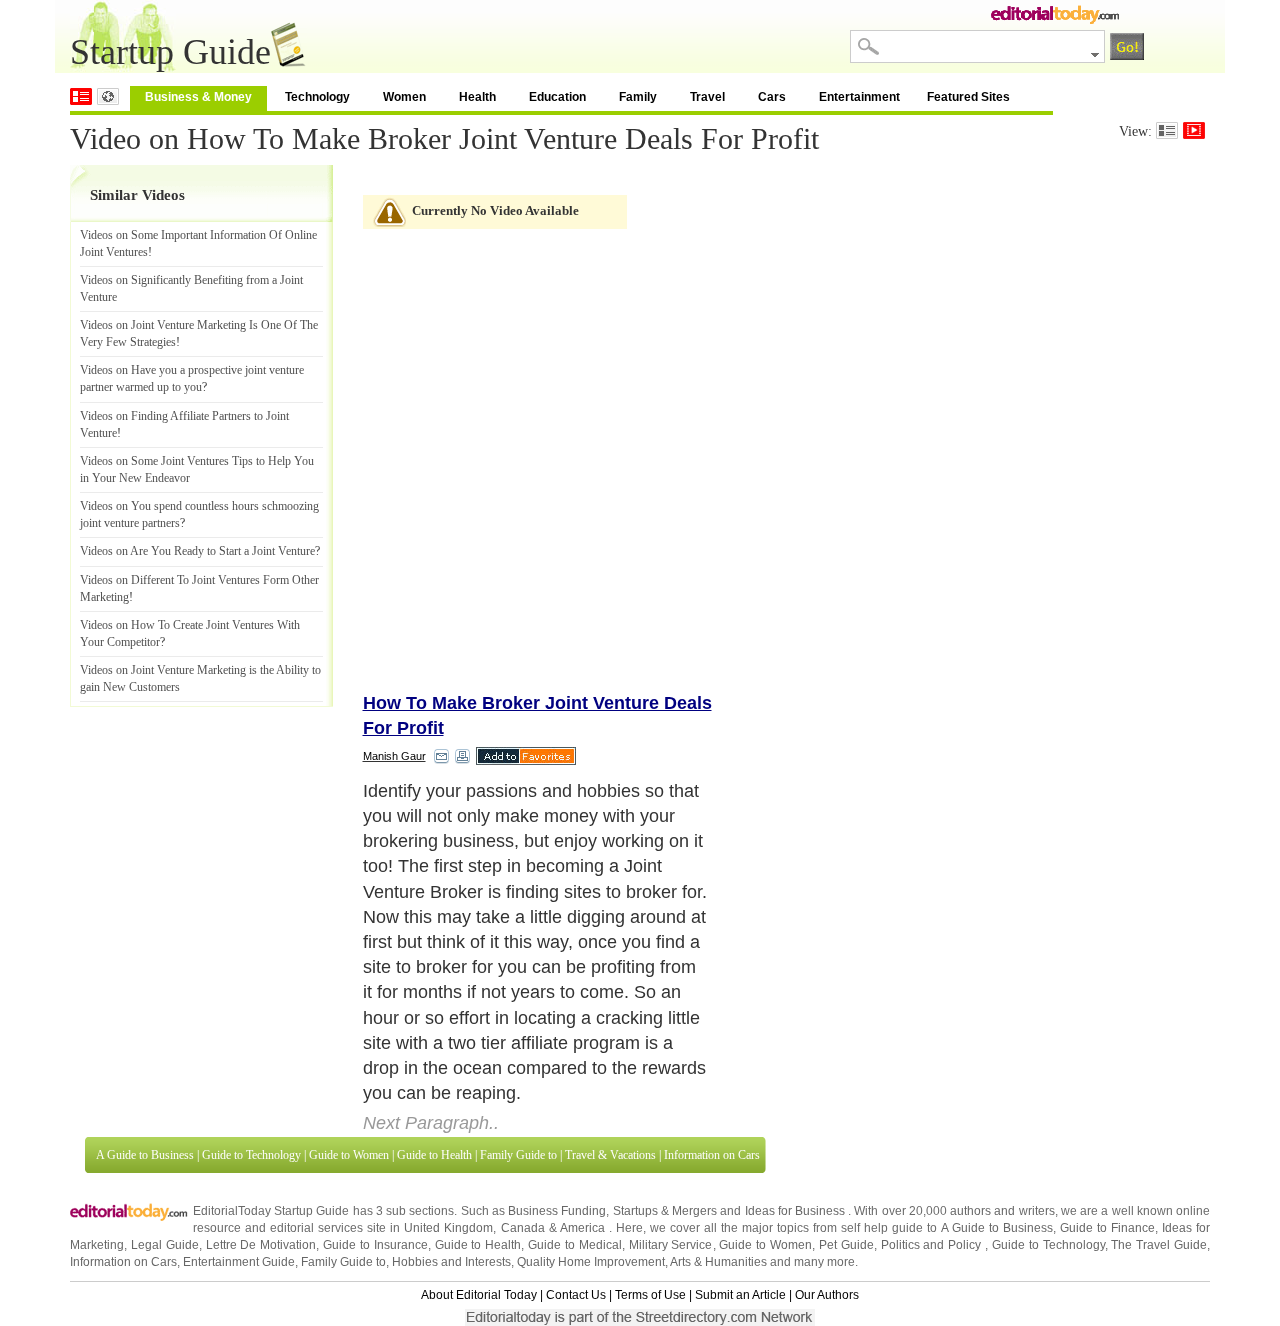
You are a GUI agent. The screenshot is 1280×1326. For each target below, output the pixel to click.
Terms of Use (650, 1144)
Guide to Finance (1107, 1077)
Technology (317, 97)
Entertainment (859, 97)
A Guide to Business (145, 1003)
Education (557, 97)
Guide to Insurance (375, 1094)
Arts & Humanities (718, 1111)
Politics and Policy (933, 1094)
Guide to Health (434, 1003)
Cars (772, 97)
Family (638, 97)
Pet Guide (846, 1094)
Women (404, 97)
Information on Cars (712, 1003)
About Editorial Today (479, 1144)
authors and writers (1002, 1059)
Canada (523, 1077)
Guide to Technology (251, 1003)
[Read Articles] (1167, 130)
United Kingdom (448, 1077)
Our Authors (827, 1144)
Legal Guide (165, 1094)
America (582, 1077)
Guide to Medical (575, 1094)
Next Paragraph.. (431, 972)
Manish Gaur (394, 756)
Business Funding (557, 1059)
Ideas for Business (797, 1059)
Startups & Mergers (665, 1059)
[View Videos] (1194, 130)
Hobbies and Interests (451, 1111)
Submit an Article (740, 1144)
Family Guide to (518, 1003)
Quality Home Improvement (591, 1111)
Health (477, 97)
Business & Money (198, 97)
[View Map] (108, 96)
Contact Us (576, 1144)
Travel (707, 97)
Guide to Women (349, 1003)
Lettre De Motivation (261, 1094)
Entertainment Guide (239, 1111)
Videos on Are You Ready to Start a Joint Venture (197, 551)
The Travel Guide (1159, 1094)
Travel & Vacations (610, 1003)
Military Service (671, 1094)
